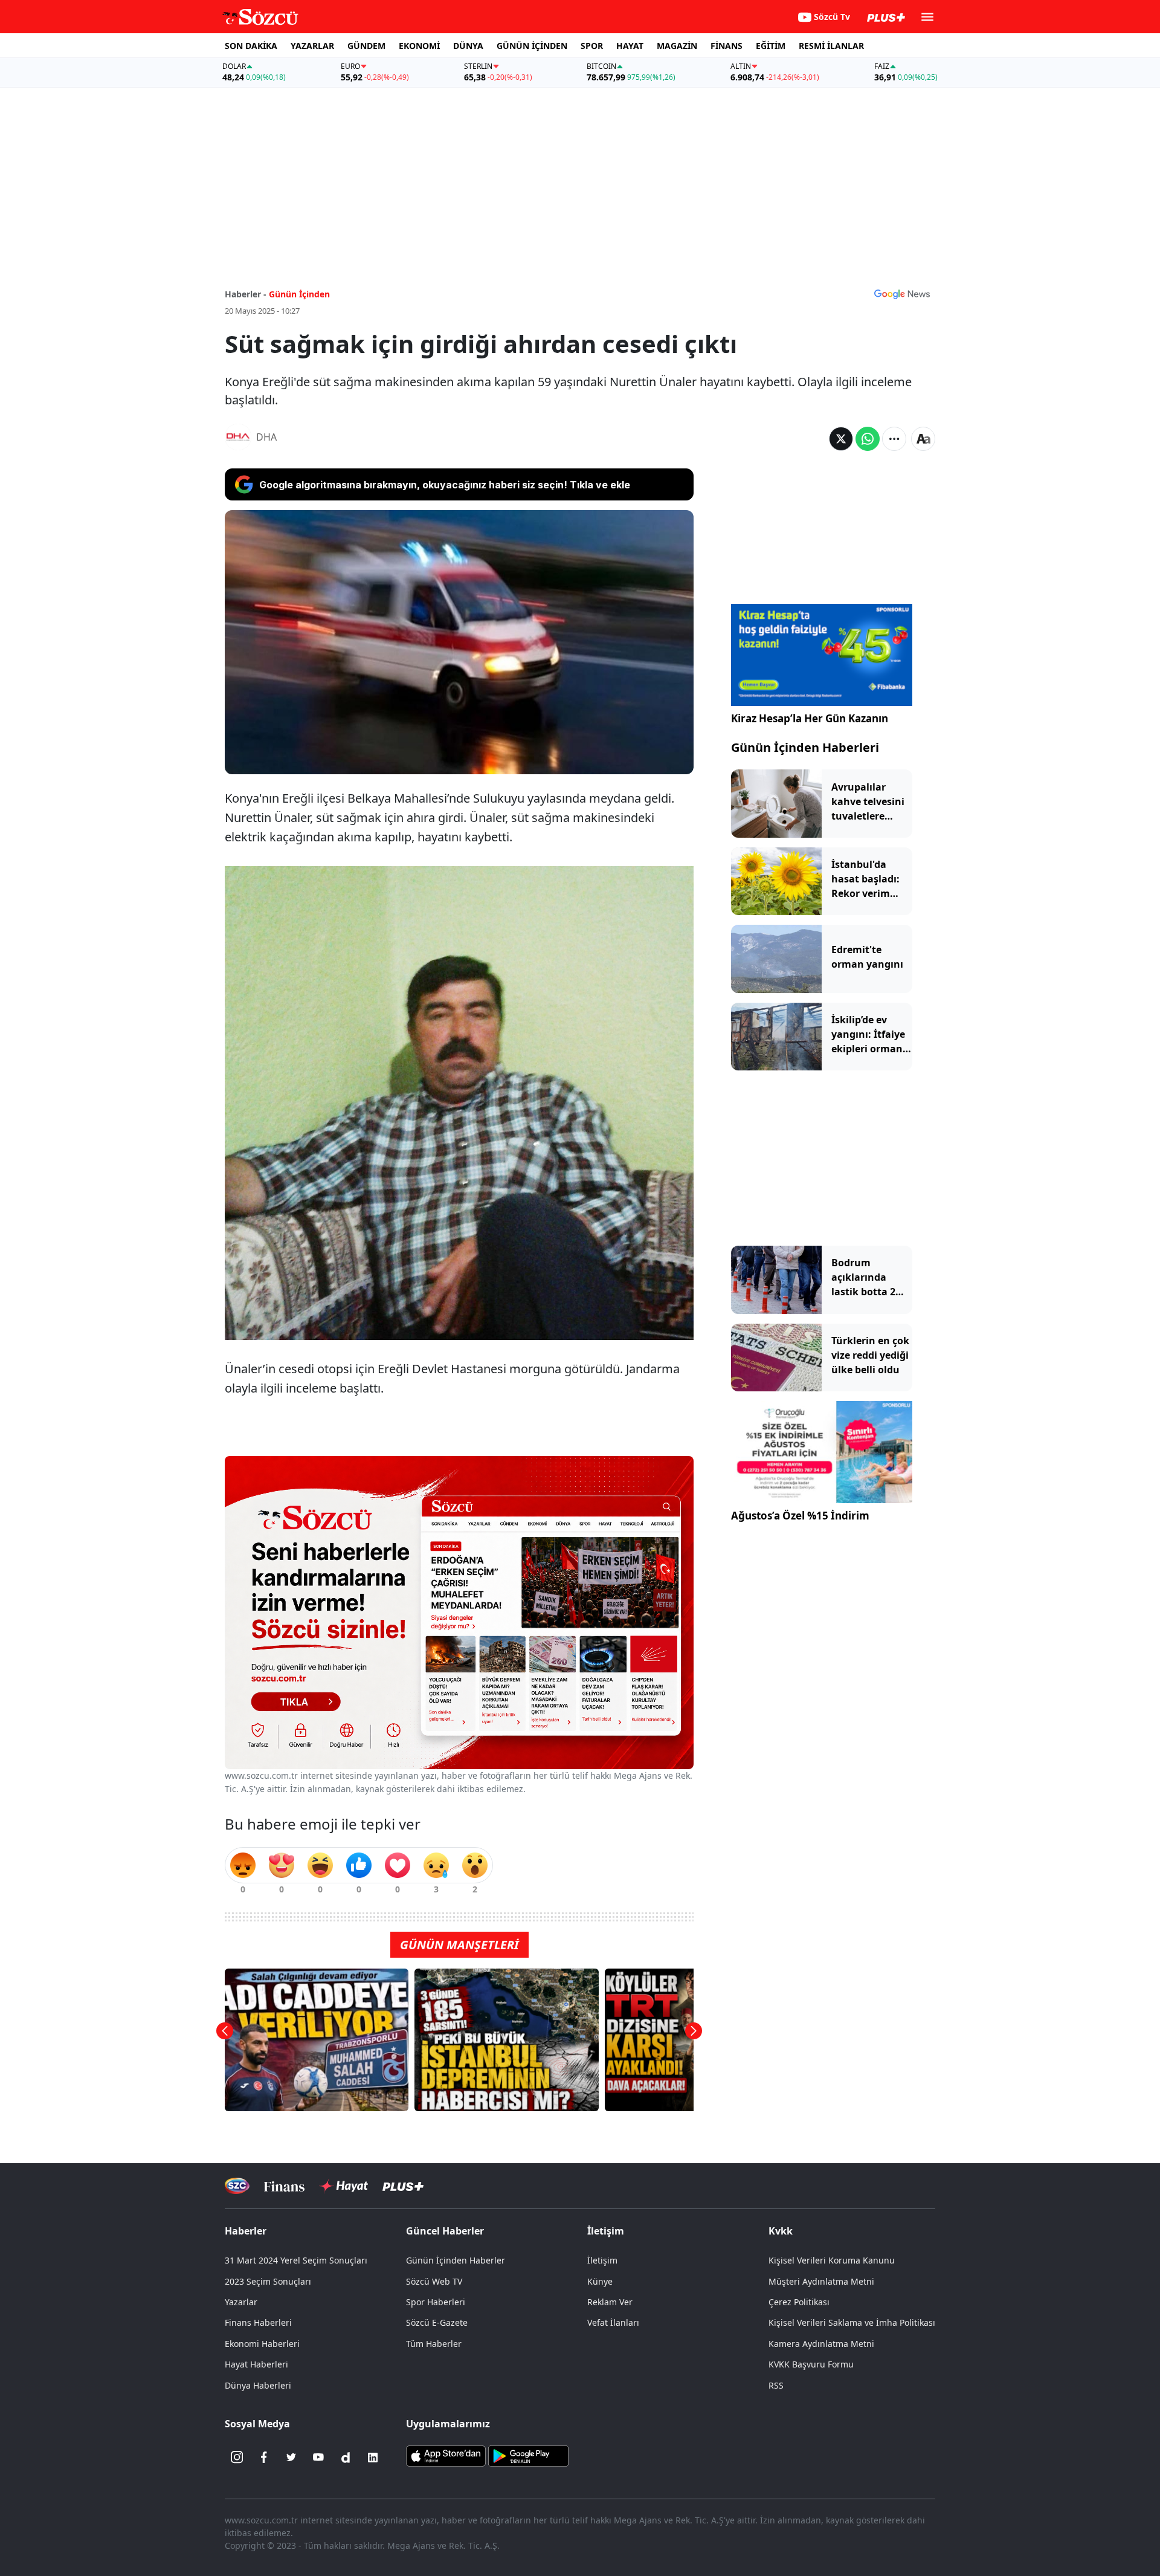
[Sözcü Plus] (403, 2186)
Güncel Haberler (445, 2231)
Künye (600, 2281)
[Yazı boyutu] (923, 439)
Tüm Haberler (434, 2344)
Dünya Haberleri (258, 2385)
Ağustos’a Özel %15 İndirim (800, 1516)
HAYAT (630, 46)
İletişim (602, 2260)
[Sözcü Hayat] (343, 2186)
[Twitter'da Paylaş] (841, 439)
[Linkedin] (373, 2458)
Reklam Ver (610, 2302)
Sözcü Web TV (434, 2281)
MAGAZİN (677, 46)
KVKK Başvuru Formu (811, 2364)
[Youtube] (318, 2458)
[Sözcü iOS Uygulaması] (446, 2455)
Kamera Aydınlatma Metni (821, 2344)
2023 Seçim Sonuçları (268, 2281)
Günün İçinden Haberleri (805, 747)
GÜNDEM (366, 46)
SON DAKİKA (251, 46)
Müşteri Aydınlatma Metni (821, 2281)
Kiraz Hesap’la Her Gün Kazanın (810, 718)
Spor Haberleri (436, 2302)
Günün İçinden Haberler (456, 2260)
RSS (776, 2385)
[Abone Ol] (902, 294)
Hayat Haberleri (256, 2364)
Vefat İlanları (613, 2322)
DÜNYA (468, 46)
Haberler (246, 2231)
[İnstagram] (237, 2458)
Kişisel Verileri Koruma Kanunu (832, 2260)
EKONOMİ (419, 46)
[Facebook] (264, 2458)
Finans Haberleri (258, 2322)
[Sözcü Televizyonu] (237, 2186)
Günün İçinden (299, 294)
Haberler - (246, 294)
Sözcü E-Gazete (437, 2322)
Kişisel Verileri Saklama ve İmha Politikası (852, 2322)
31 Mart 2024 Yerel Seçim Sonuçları (296, 2260)
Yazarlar (241, 2302)
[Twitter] (291, 2458)
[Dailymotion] (346, 2458)
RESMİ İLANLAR (831, 46)
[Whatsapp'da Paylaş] (868, 439)
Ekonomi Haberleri (262, 2344)
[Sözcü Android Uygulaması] (528, 2455)
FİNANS (727, 46)
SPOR (592, 46)
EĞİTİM (771, 46)
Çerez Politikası (799, 2302)
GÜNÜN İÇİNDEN (532, 46)
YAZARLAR (312, 46)
